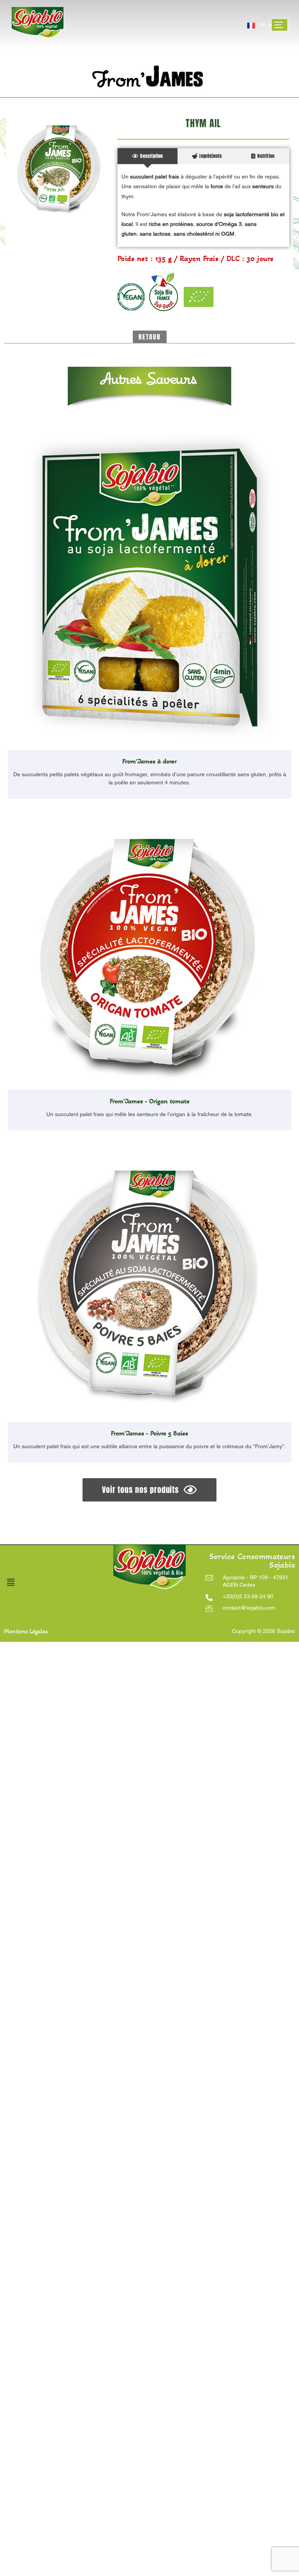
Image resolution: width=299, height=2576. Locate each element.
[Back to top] (155, 2517)
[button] (150, 337)
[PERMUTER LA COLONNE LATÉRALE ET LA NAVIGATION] (280, 25)
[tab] (148, 156)
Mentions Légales (26, 1631)
